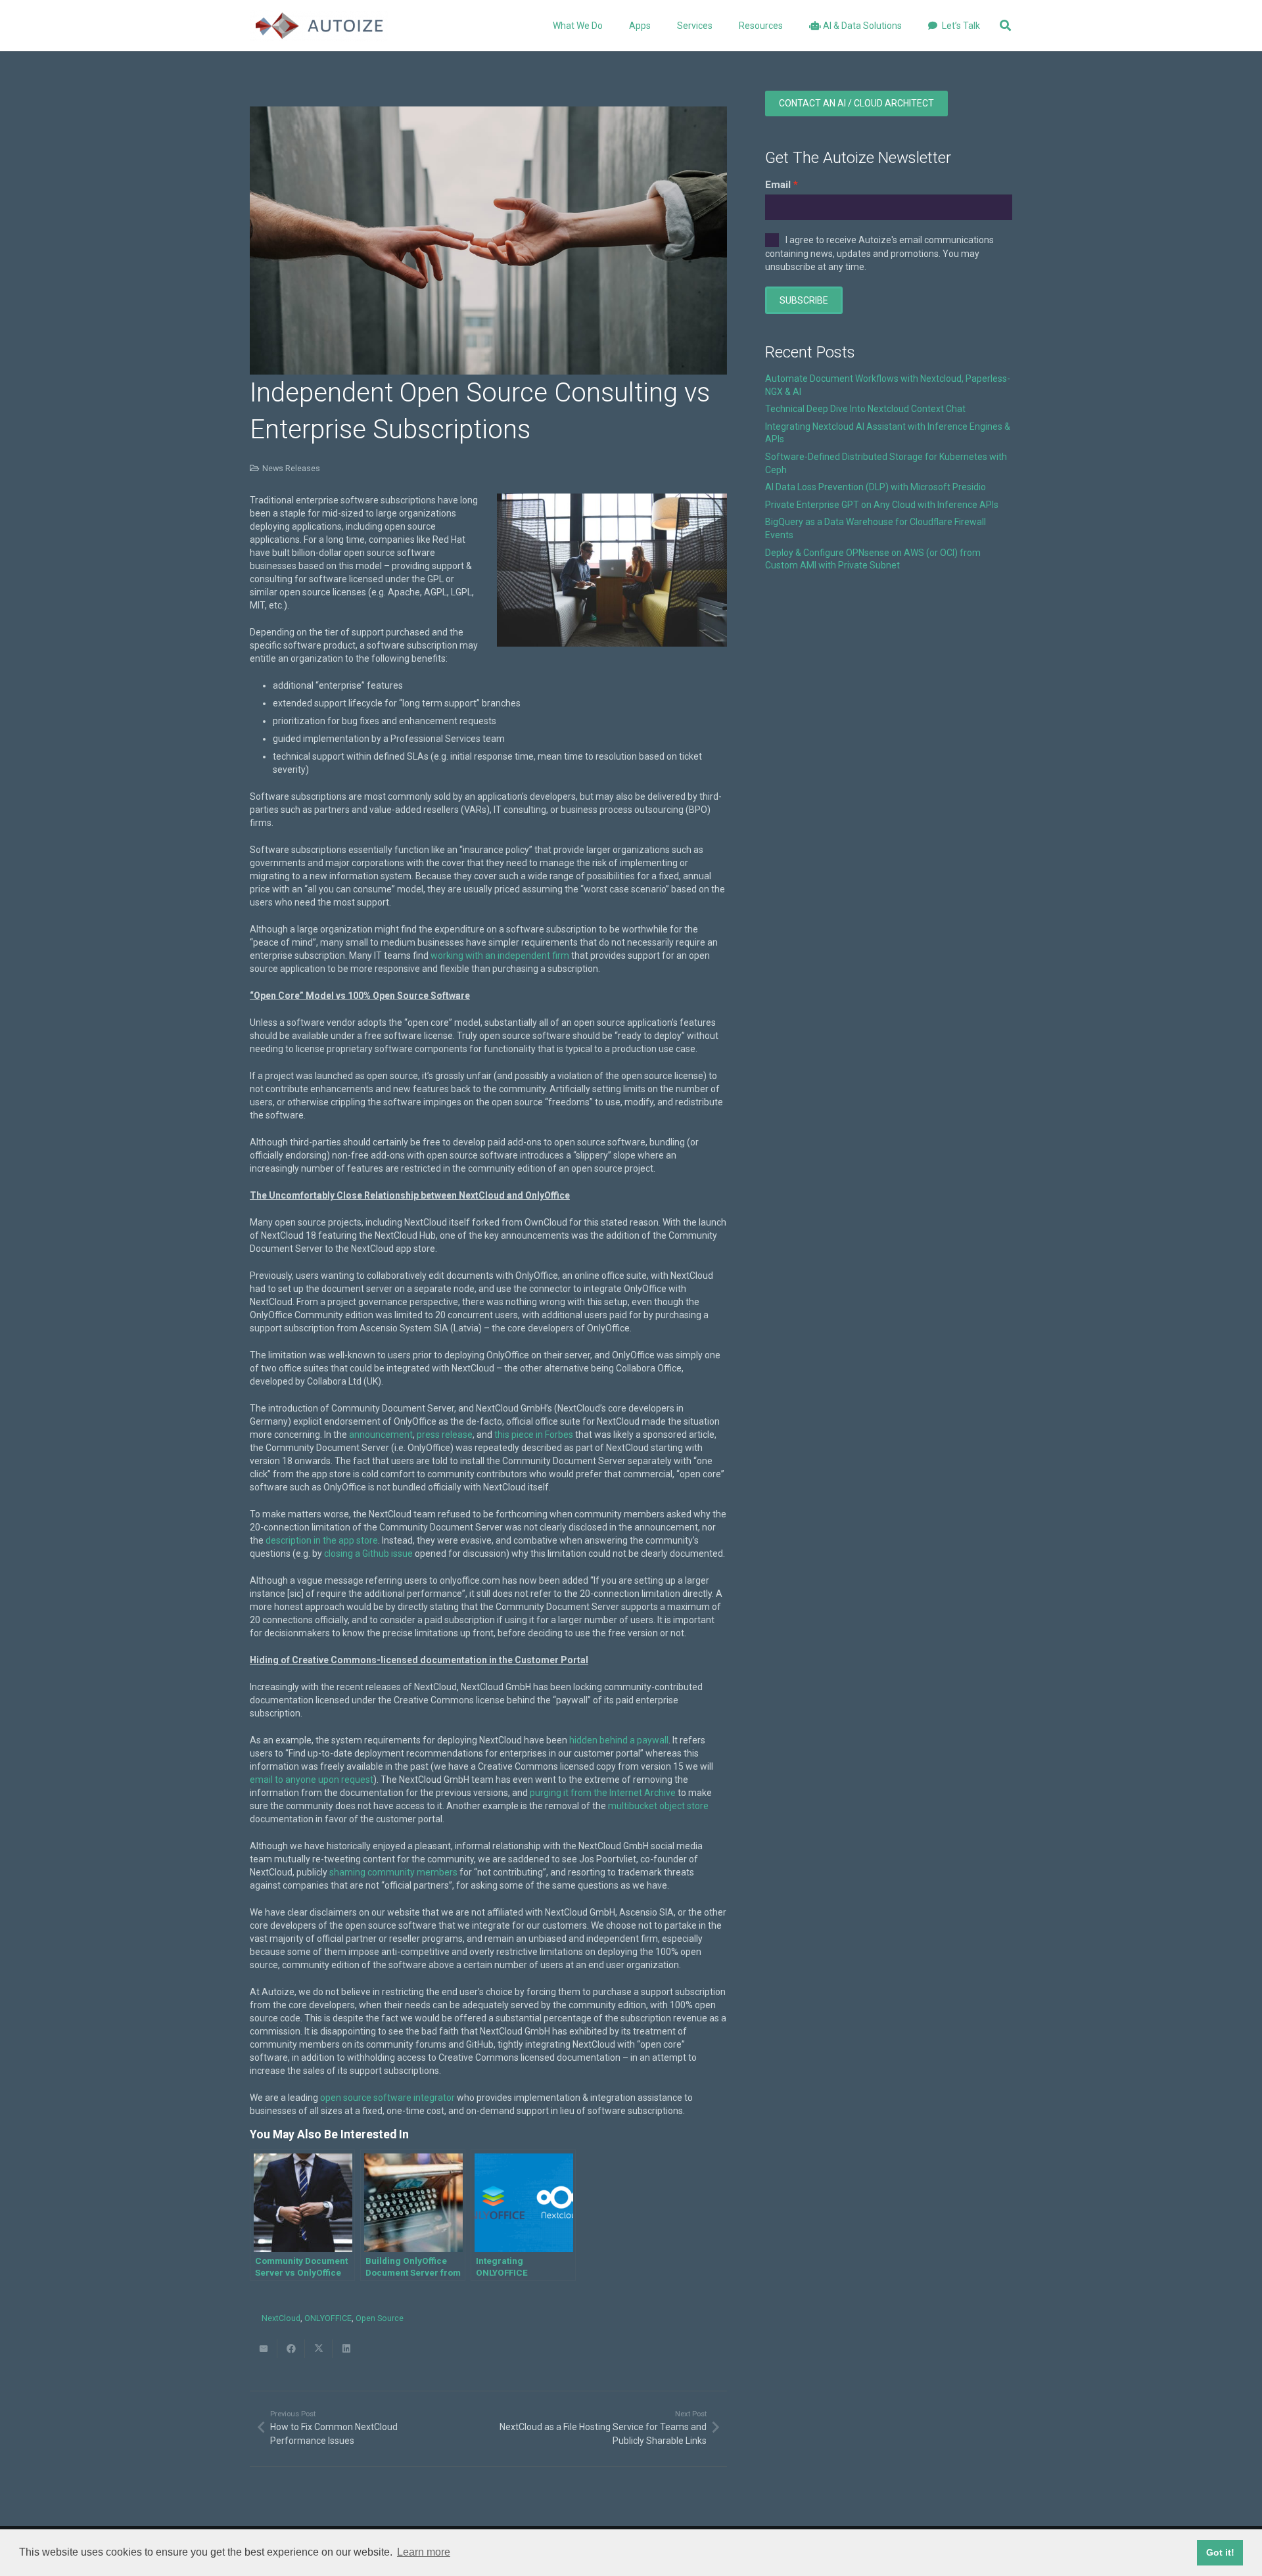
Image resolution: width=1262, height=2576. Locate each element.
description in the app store (322, 1540)
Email (778, 185)
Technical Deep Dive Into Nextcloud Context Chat (865, 409)
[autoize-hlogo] (319, 26)
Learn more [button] (424, 2552)
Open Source (380, 2318)
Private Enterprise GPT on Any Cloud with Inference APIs (882, 505)
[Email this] (264, 2349)
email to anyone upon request (312, 1780)
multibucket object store (658, 1806)
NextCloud (281, 2318)
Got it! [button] (1220, 2552)
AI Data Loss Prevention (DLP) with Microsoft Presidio (876, 487)
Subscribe (804, 300)
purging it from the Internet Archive (603, 1793)
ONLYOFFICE (328, 2318)
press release (445, 1435)
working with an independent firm (500, 955)
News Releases (291, 468)
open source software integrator (387, 2098)
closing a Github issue (368, 1553)
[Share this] (291, 2349)
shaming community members (393, 1872)
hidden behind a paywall (619, 1740)
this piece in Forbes (534, 1435)
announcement (381, 1435)
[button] (659, 26)
